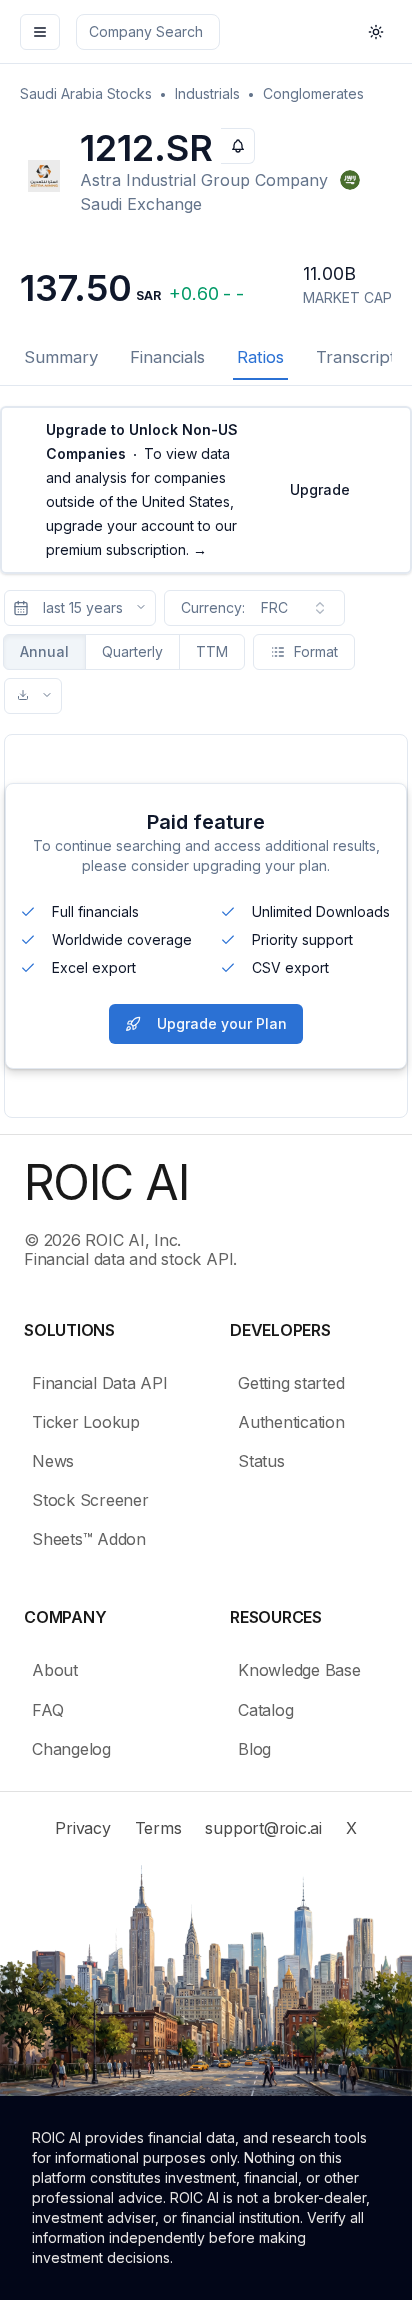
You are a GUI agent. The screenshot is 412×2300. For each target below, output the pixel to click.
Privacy (82, 1828)
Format (316, 651)
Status (261, 1461)
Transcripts (360, 357)
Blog (254, 1749)
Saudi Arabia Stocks (86, 93)
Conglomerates (313, 93)
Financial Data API (100, 1383)
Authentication (291, 1422)
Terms (158, 1828)
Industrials (207, 93)
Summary (61, 357)
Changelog (71, 1749)
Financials (167, 357)
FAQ (47, 1710)
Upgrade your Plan (222, 1023)
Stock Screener (90, 1500)
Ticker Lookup (86, 1422)
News (53, 1461)
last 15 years (83, 607)
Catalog (265, 1710)
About (55, 1670)
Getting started (291, 1383)
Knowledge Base (299, 1670)
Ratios (260, 357)
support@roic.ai (263, 1828)
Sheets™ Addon (89, 1539)
